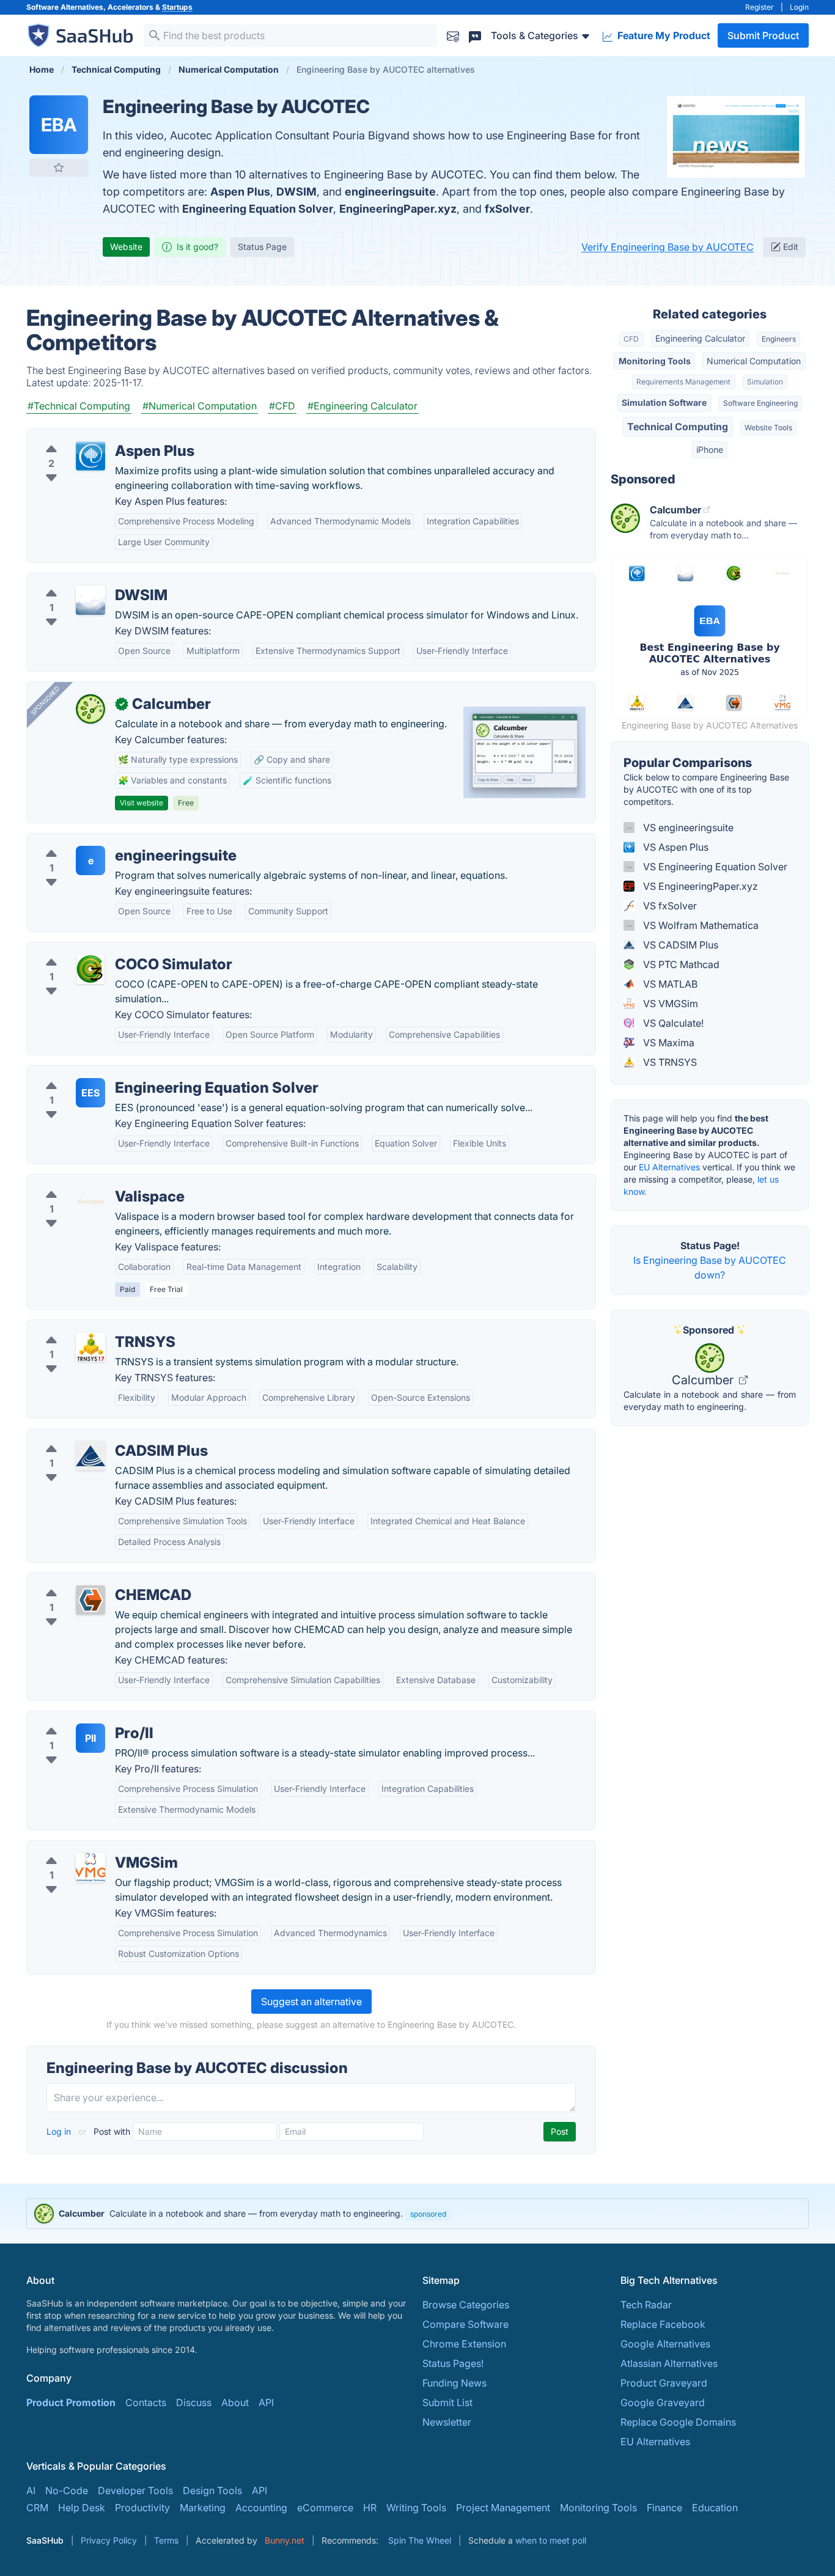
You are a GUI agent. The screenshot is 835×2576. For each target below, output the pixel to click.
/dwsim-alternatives (82, 581)
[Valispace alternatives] (90, 1202)
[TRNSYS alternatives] (90, 1347)
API (266, 2402)
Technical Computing (678, 427)
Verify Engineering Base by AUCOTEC (668, 247)
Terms (166, 2540)
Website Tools (768, 427)
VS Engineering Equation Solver (714, 867)
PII (90, 1738)
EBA (59, 125)
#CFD (282, 406)
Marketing (203, 2508)
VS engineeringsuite (687, 827)
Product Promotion (71, 2402)
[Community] (475, 35)
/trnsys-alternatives (81, 1327)
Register (760, 7)
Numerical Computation (754, 361)
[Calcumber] (90, 709)
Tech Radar (646, 2305)
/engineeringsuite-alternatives (105, 841)
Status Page (262, 247)
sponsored (428, 2214)
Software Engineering (760, 403)
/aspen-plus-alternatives (92, 436)
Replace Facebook (663, 2324)
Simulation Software (664, 402)
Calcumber (704, 1380)
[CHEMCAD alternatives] (90, 1600)
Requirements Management (683, 382)
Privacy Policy (109, 2540)
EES (90, 1093)
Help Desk (82, 2508)
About (235, 2402)
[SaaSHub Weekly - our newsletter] (453, 35)
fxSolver (507, 209)
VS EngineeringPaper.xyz (699, 886)
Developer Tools (135, 2490)
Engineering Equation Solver (258, 209)
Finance (664, 2508)
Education (715, 2508)
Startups (177, 7)
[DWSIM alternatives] (90, 600)
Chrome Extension (464, 2344)
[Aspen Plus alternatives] (90, 456)
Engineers (779, 339)
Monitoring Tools (655, 361)
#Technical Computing (79, 406)
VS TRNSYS (669, 1062)
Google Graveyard (663, 2402)
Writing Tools (416, 2508)
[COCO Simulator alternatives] (90, 969)
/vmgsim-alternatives (85, 1848)
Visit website (142, 803)
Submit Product (763, 35)
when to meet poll (551, 2540)
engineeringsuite (390, 192)
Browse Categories (466, 2305)
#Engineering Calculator (362, 406)
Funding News (454, 2383)
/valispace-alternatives (89, 1182)
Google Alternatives (665, 2344)
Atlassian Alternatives (669, 2363)
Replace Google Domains (678, 2422)
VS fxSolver (669, 906)
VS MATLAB (669, 984)
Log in (60, 2131)
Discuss (194, 2402)
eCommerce (325, 2508)
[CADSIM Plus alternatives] (90, 1456)
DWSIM (296, 192)
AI (31, 2490)
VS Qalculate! (672, 1023)
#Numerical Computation (200, 406)
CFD (631, 339)
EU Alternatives (669, 1167)
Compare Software (465, 2324)
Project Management (503, 2508)
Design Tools (212, 2490)
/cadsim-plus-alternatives (95, 1436)
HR (370, 2508)
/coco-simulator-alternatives (101, 950)
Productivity (142, 2508)
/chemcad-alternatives (88, 1580)
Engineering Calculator (700, 338)
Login (799, 7)
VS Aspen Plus (675, 847)
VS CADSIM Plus (679, 945)
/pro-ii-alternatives (79, 1719)
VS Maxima (668, 1043)
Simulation (765, 382)
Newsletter (447, 2422)
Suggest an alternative (311, 2002)
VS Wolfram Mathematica (700, 925)
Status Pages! (453, 2363)
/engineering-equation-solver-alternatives (132, 1073)
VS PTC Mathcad (680, 964)
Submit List (447, 2402)
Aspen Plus (240, 192)
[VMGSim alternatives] (90, 1868)
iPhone (710, 450)
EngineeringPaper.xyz (398, 209)
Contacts (146, 2402)
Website (126, 247)
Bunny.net (285, 2540)
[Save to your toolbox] (59, 167)
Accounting (261, 2508)
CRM (37, 2508)
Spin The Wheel (420, 2540)
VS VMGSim (669, 1004)
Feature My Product (663, 35)
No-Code (67, 2490)
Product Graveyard (664, 2383)
